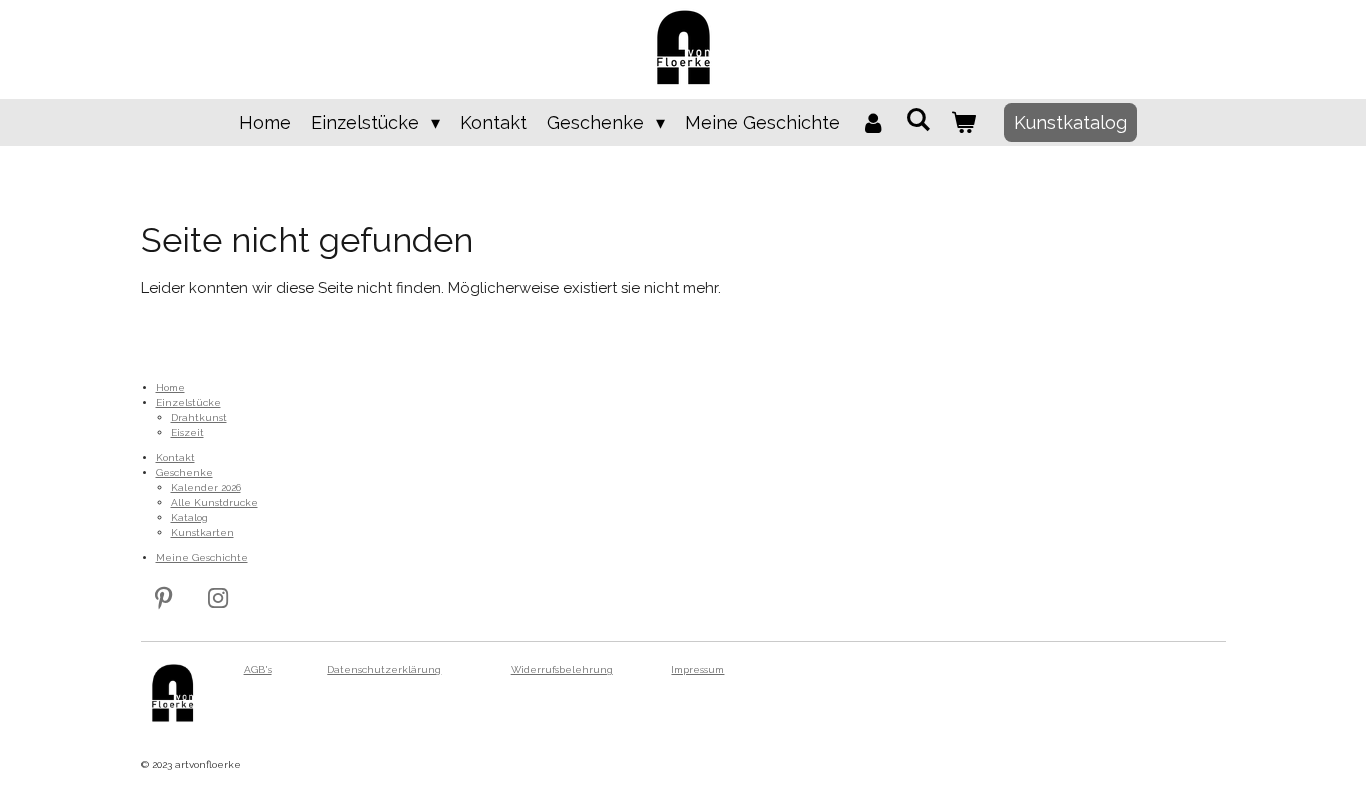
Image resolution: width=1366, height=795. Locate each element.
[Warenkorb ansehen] (963, 122)
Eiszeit (187, 432)
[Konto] (872, 122)
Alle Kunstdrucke (214, 502)
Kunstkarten (202, 532)
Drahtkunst (199, 417)
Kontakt (175, 457)
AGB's (258, 669)
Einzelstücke (188, 402)
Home (170, 387)
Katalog (189, 517)
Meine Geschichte (202, 557)
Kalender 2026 (206, 487)
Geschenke (184, 472)
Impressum (697, 669)
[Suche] (918, 119)
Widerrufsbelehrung (562, 669)
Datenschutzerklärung (384, 669)
